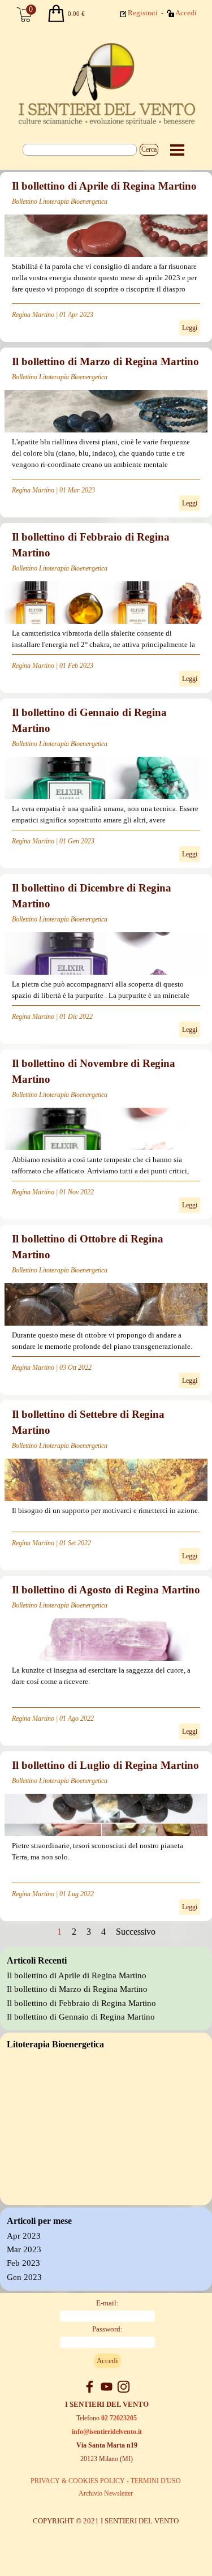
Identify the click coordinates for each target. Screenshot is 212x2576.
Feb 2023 (23, 2263)
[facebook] (90, 2387)
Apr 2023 (24, 2236)
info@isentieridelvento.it (107, 2432)
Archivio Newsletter (106, 2493)
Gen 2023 (24, 2277)
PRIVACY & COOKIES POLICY (78, 2481)
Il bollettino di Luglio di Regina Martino (105, 1765)
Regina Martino (33, 315)
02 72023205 (119, 2418)
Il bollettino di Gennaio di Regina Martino (81, 2017)
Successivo (136, 1932)
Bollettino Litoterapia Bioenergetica (60, 202)
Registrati (143, 13)
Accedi (186, 13)
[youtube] (107, 2387)
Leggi (190, 328)
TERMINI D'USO (156, 2481)
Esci (188, 29)
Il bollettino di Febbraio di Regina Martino (81, 2003)
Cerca (149, 149)
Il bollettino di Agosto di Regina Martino (106, 1590)
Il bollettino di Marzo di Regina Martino (105, 361)
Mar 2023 (24, 2249)
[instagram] (124, 2387)
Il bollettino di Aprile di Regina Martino (104, 186)
